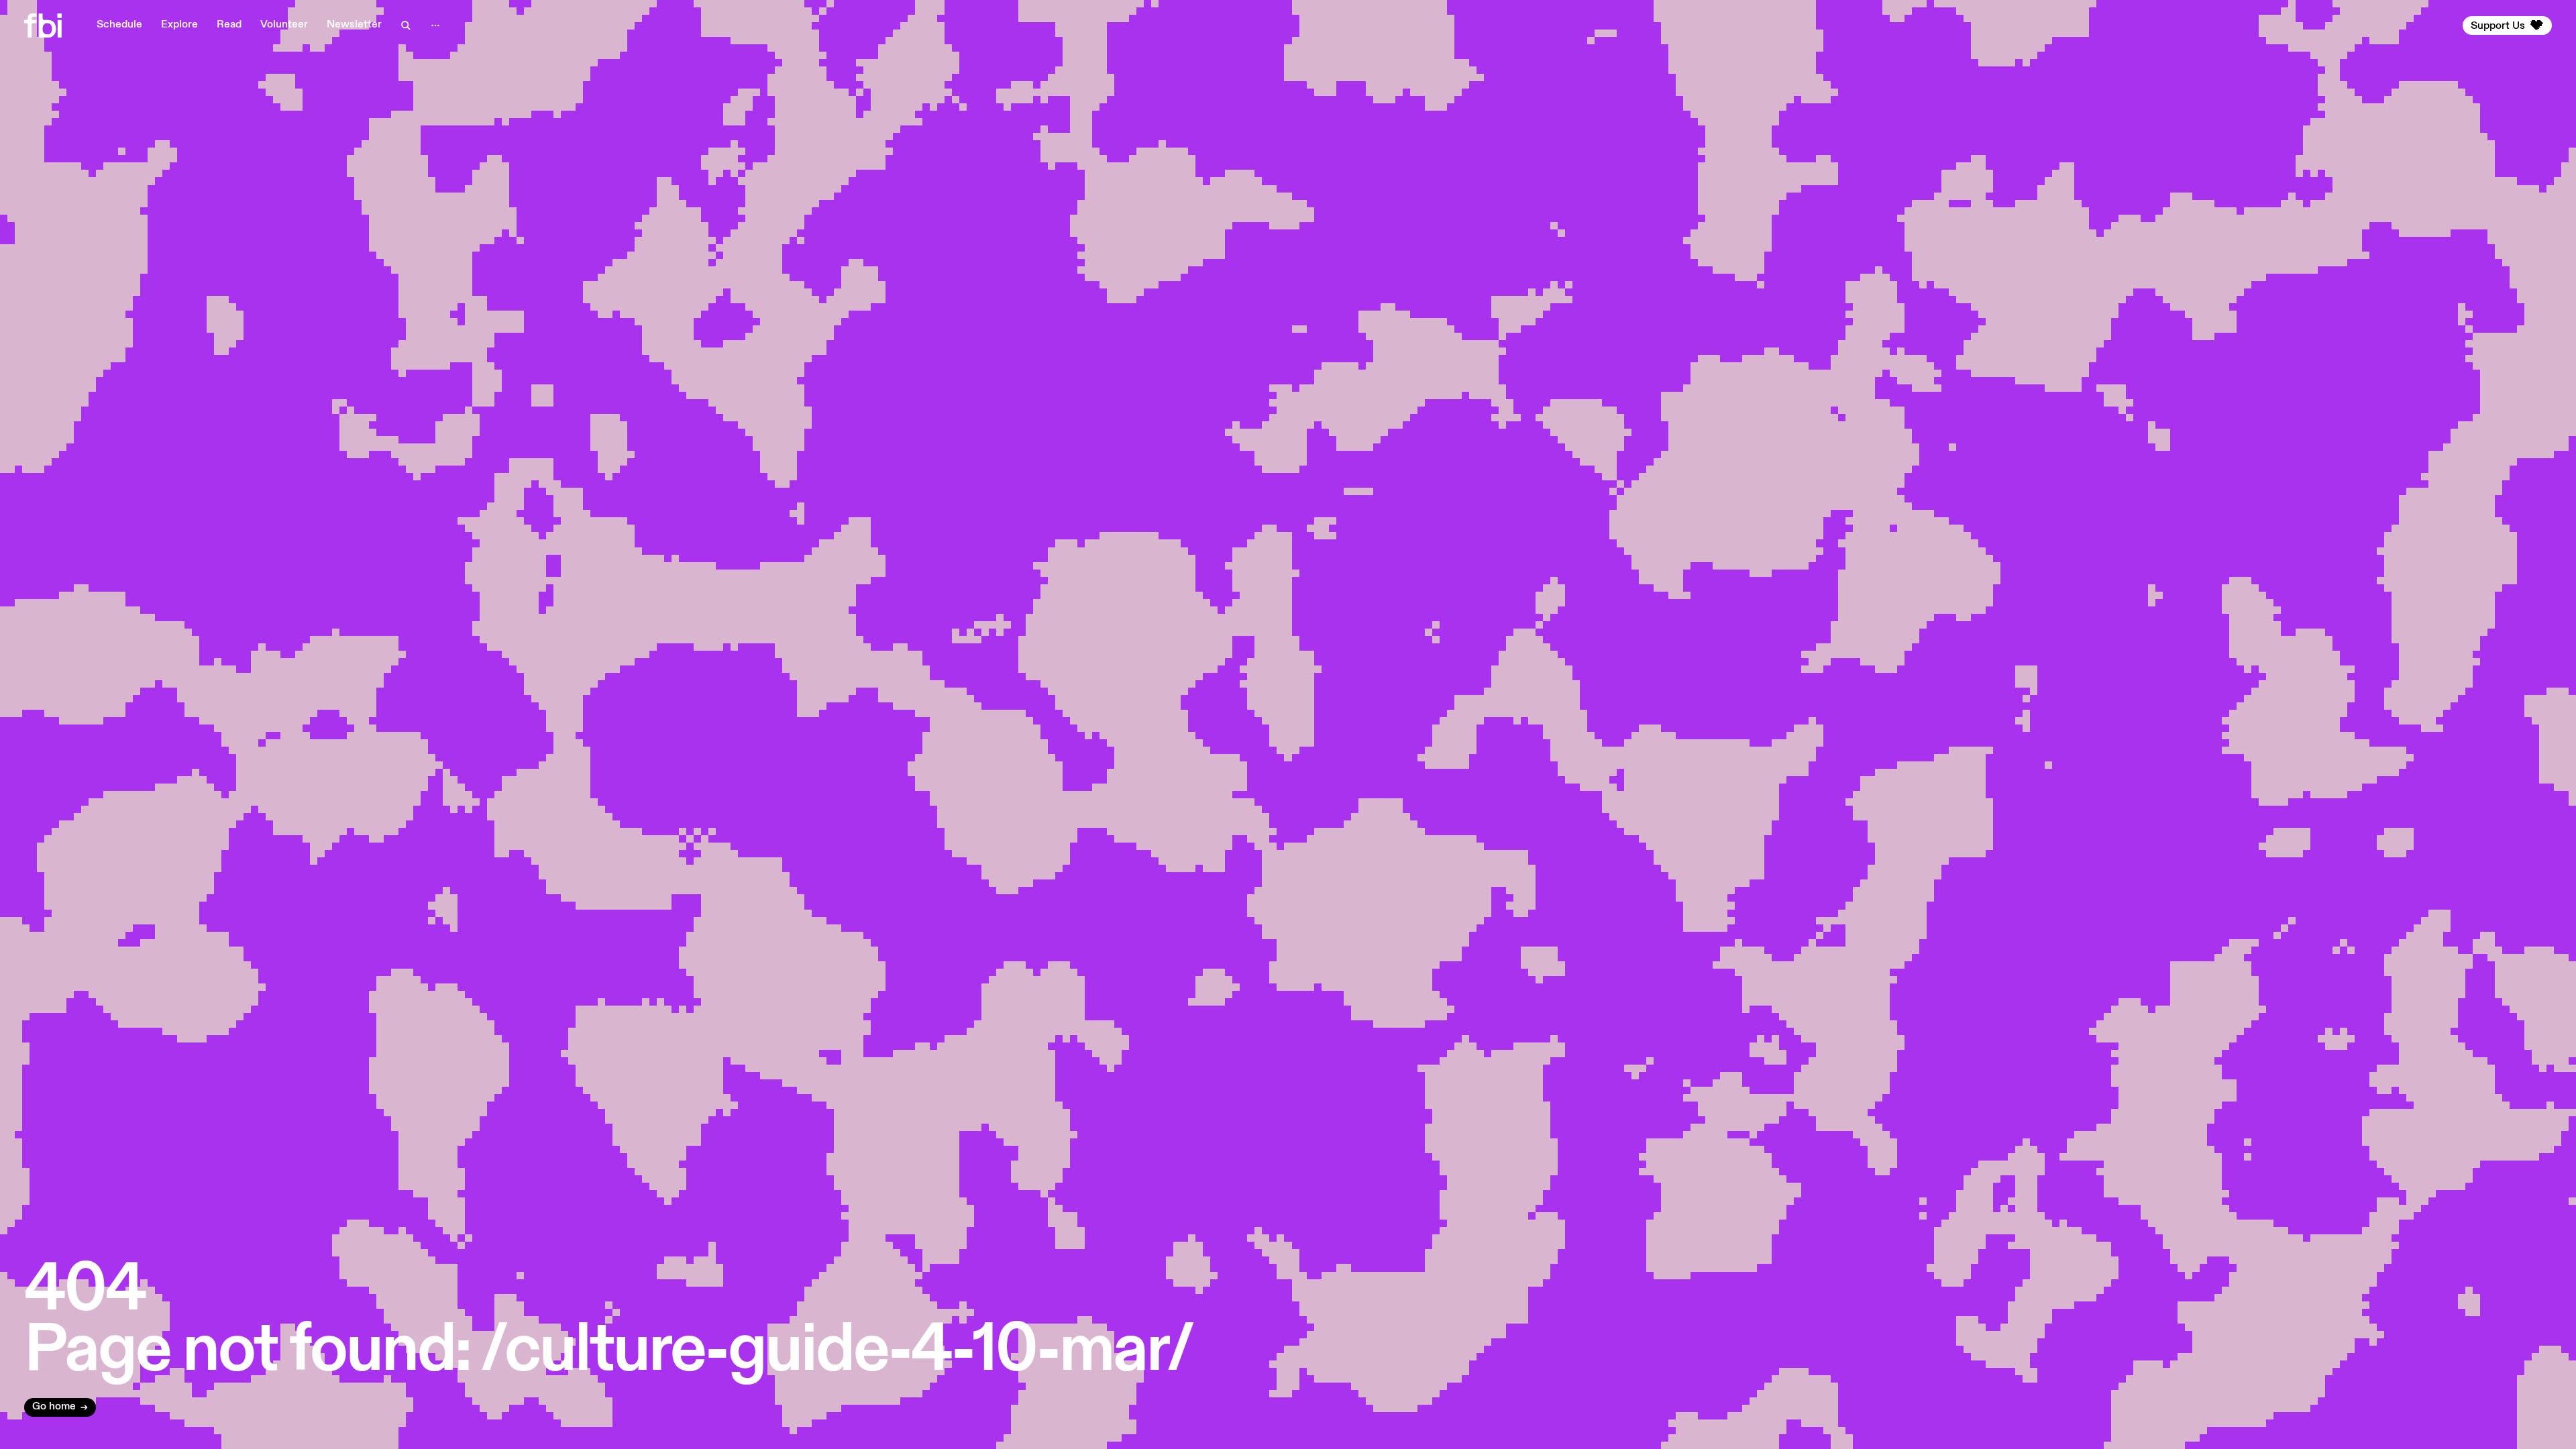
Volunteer (284, 25)
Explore (179, 25)
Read (229, 25)
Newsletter (354, 25)
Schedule (119, 25)
